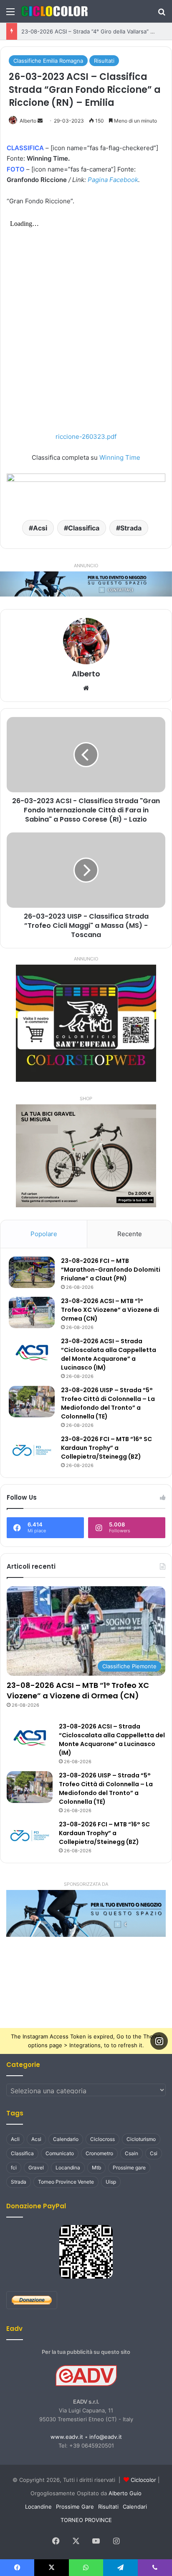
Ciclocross (102, 2139)
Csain (132, 2153)
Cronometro (99, 2153)
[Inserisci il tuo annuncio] (86, 584)
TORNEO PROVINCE (86, 2520)
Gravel (36, 2168)
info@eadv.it (106, 2437)
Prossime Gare (75, 2507)
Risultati (104, 61)
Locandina (68, 2168)
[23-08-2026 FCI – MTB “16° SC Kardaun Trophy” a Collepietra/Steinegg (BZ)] (32, 1451)
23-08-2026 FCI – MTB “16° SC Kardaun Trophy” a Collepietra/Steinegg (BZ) (106, 1448)
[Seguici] (159, 2041)
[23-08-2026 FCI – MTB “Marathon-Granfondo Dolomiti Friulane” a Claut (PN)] (32, 1272)
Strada (131, 528)
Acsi (40, 528)
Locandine (38, 2507)
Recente (130, 1234)
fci (14, 2168)
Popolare (44, 1234)
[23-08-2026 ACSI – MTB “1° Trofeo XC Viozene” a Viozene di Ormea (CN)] (32, 1312)
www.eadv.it (67, 2437)
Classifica (84, 528)
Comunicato (60, 2153)
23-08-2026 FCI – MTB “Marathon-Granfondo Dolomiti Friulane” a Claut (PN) (111, 1270)
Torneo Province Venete (66, 2182)
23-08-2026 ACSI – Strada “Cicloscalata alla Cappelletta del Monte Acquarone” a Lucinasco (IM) (109, 1354)
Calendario (66, 2139)
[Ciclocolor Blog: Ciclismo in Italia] (54, 11)
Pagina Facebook (113, 180)
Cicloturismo (141, 2139)
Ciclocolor (143, 2480)
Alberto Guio (125, 2493)
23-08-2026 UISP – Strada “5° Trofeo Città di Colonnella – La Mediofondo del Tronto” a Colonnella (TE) (108, 1403)
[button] (86, 1913)
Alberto (28, 121)
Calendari (135, 2507)
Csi (154, 2153)
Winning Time (120, 457)
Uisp (111, 2182)
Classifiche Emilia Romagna (48, 61)
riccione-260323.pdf (86, 437)
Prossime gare (129, 2168)
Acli (15, 2139)
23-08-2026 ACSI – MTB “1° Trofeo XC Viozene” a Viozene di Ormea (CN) (110, 1310)
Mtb (96, 2168)
